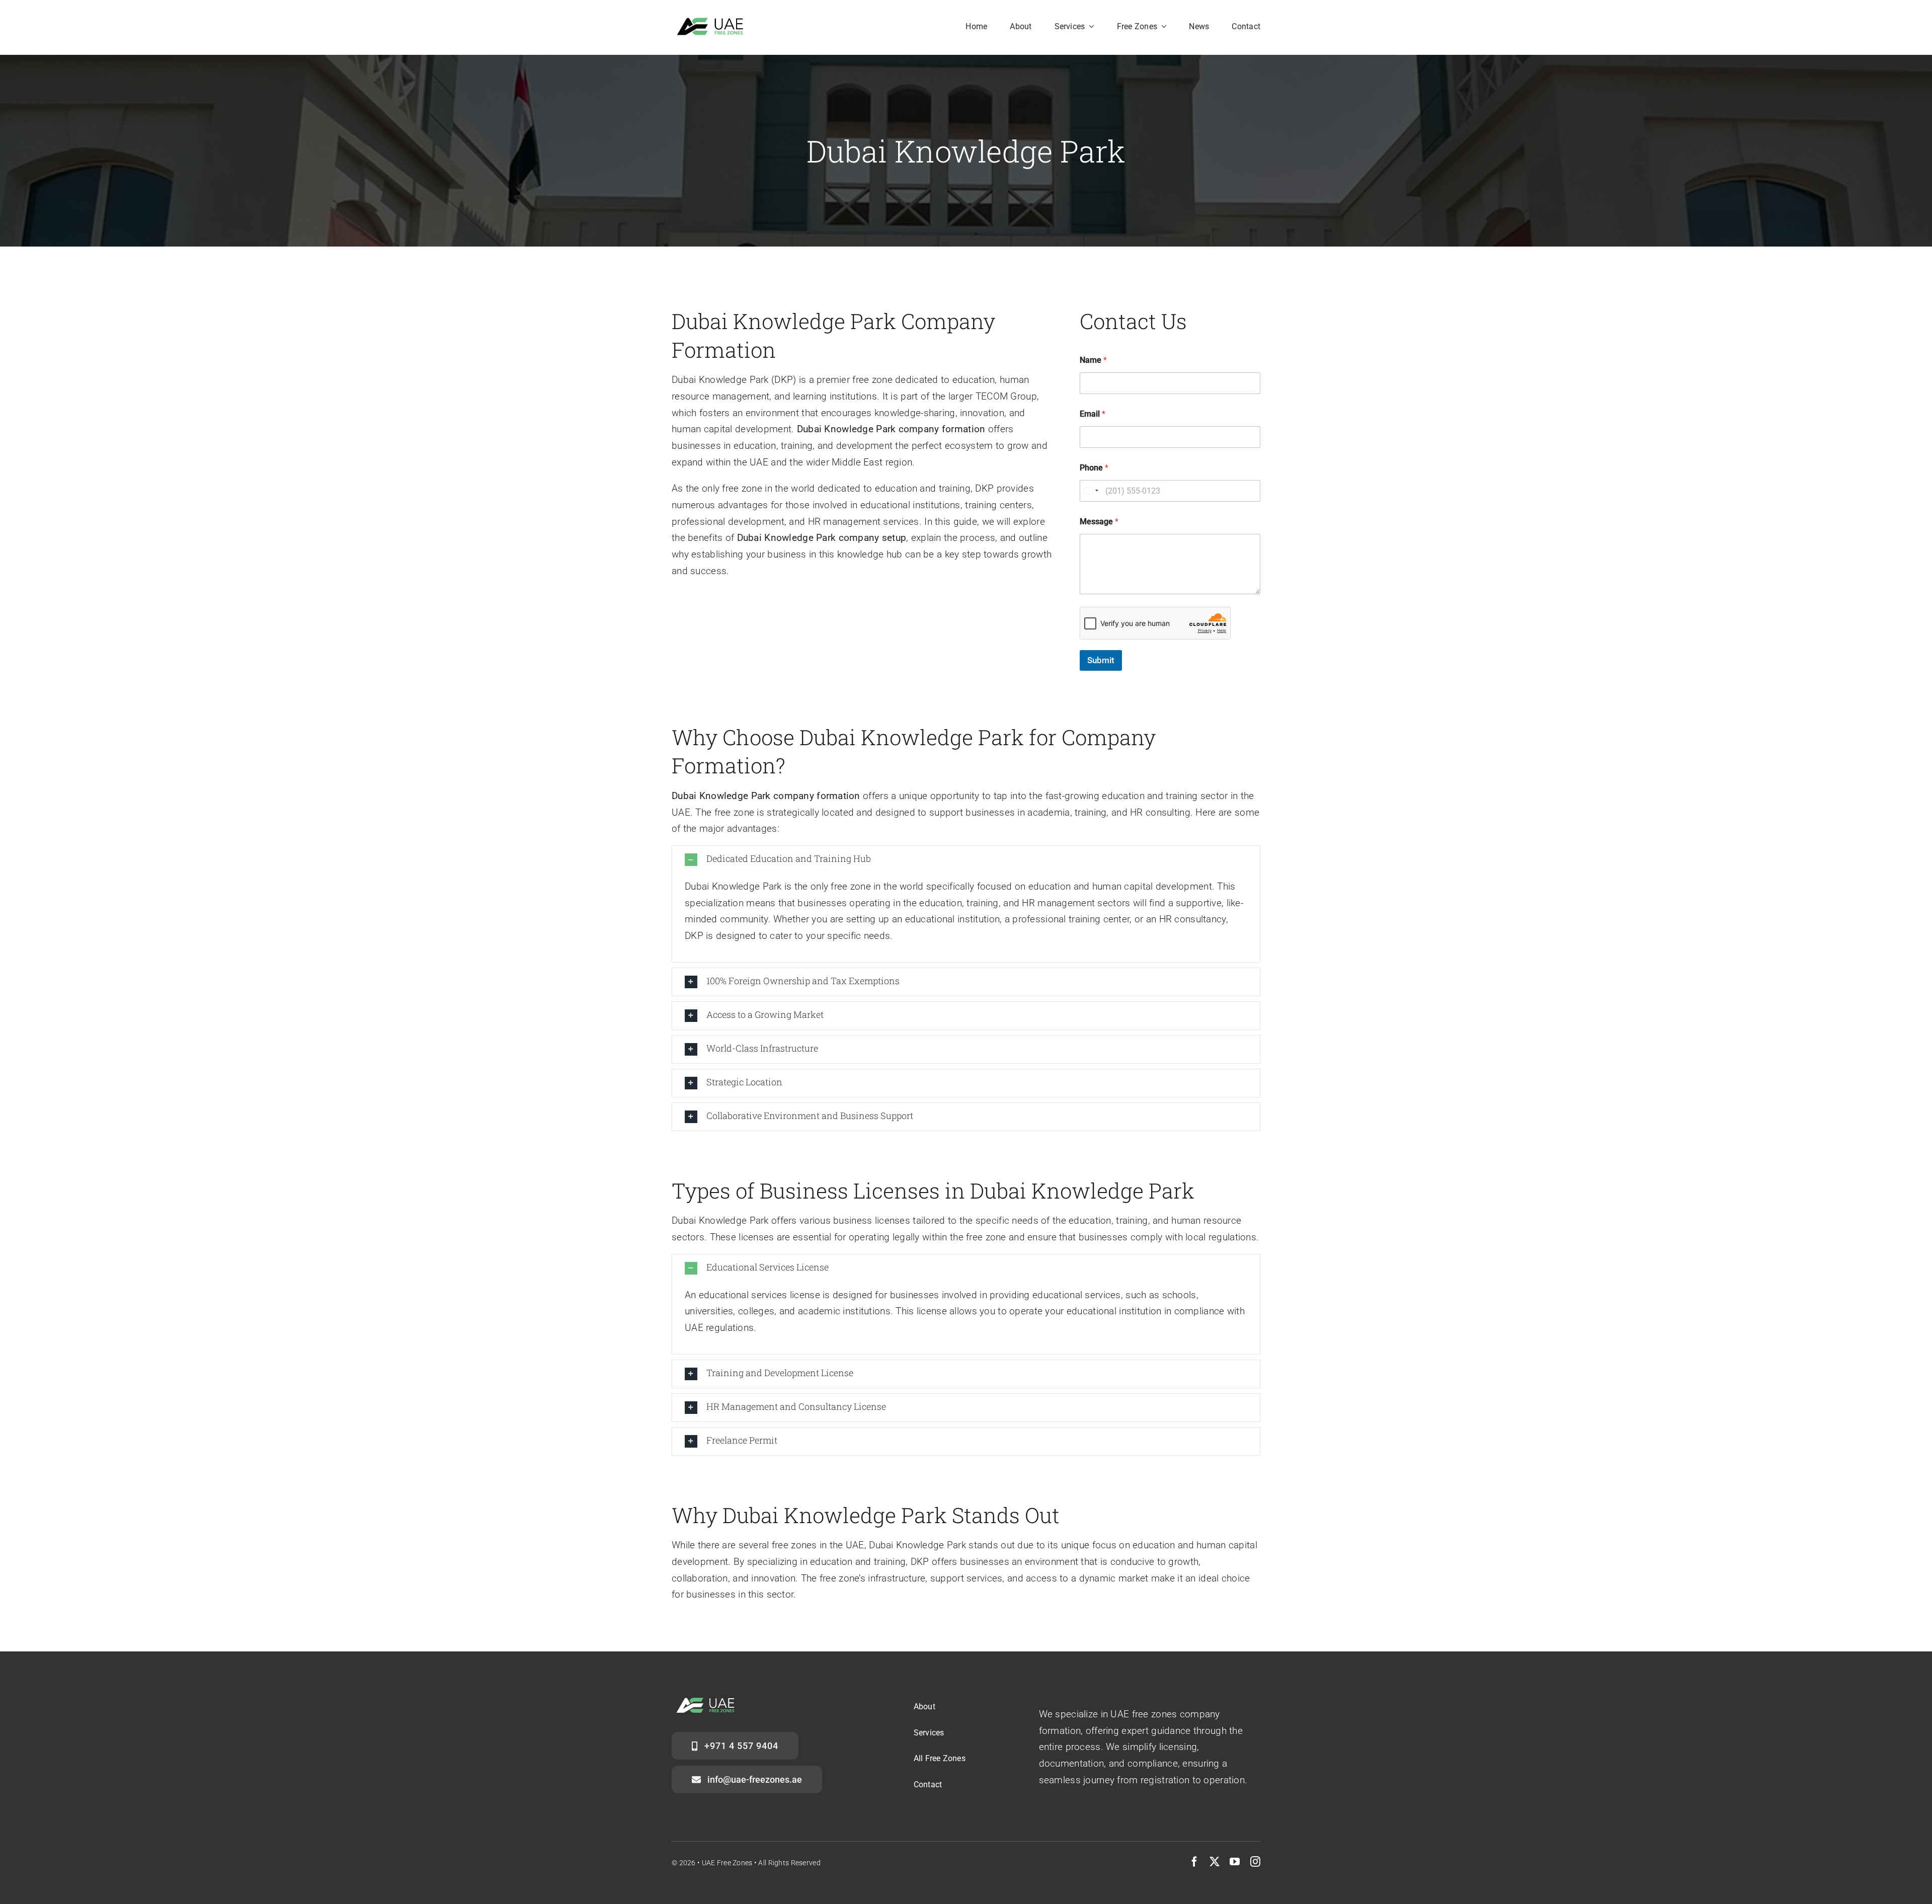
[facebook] (1194, 1862)
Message (1099, 522)
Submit (1101, 660)
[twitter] (1215, 1862)
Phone (1094, 468)
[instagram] (1255, 1862)
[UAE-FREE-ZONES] (713, 21)
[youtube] (1235, 1862)
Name (1093, 360)
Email (1093, 414)
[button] (966, 860)
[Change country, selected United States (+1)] (1091, 491)
